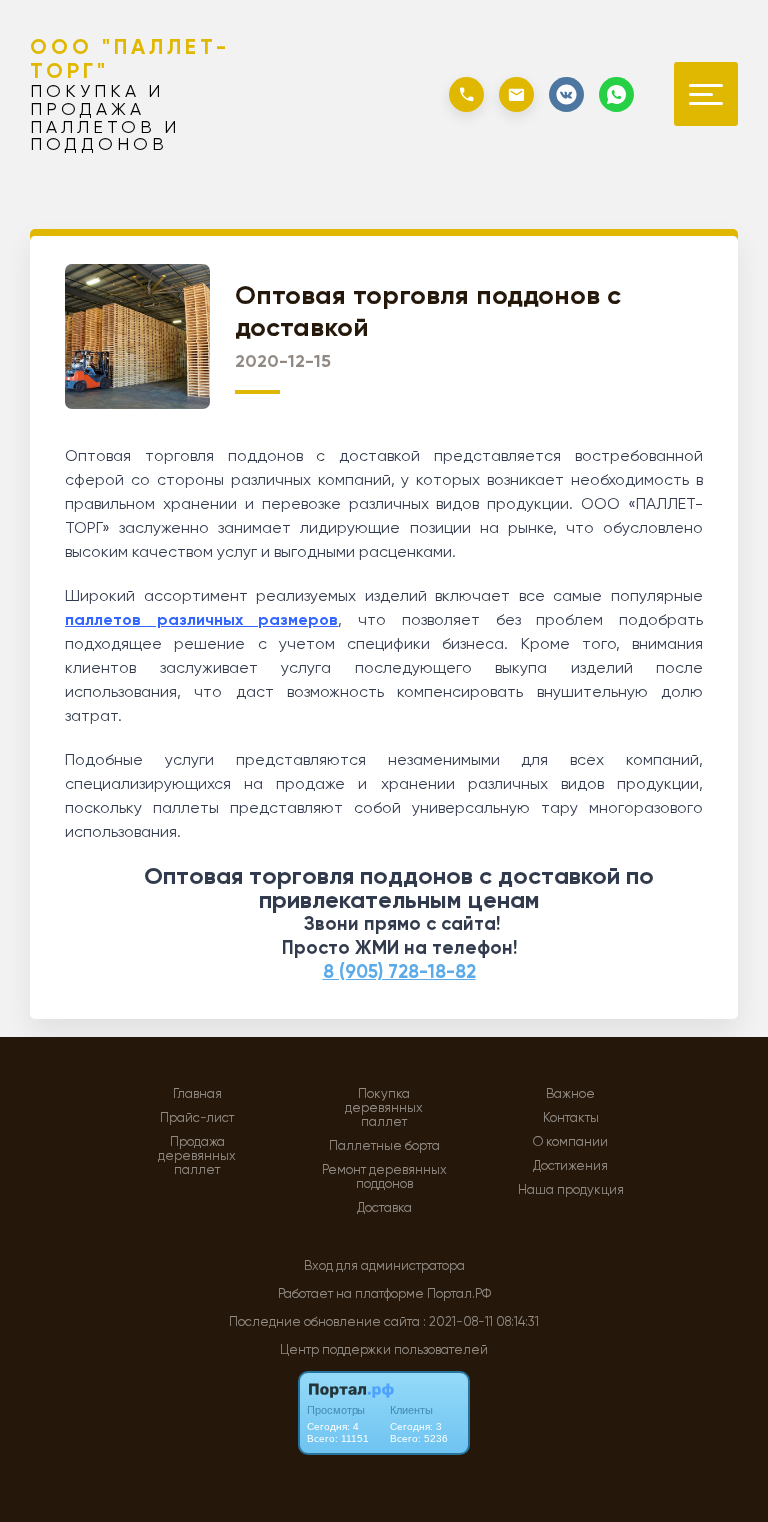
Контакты (571, 1118)
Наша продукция (571, 1190)
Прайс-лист (197, 1118)
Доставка (384, 1208)
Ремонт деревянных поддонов (384, 1177)
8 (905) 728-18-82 (399, 971)
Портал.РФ (459, 1293)
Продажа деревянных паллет (197, 1156)
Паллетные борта (384, 1146)
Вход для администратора (384, 1265)
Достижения (570, 1166)
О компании (570, 1142)
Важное (570, 1094)
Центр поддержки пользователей (384, 1349)
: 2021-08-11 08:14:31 (481, 1321)
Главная (197, 1094)
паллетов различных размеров (201, 619)
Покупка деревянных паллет (384, 1108)
